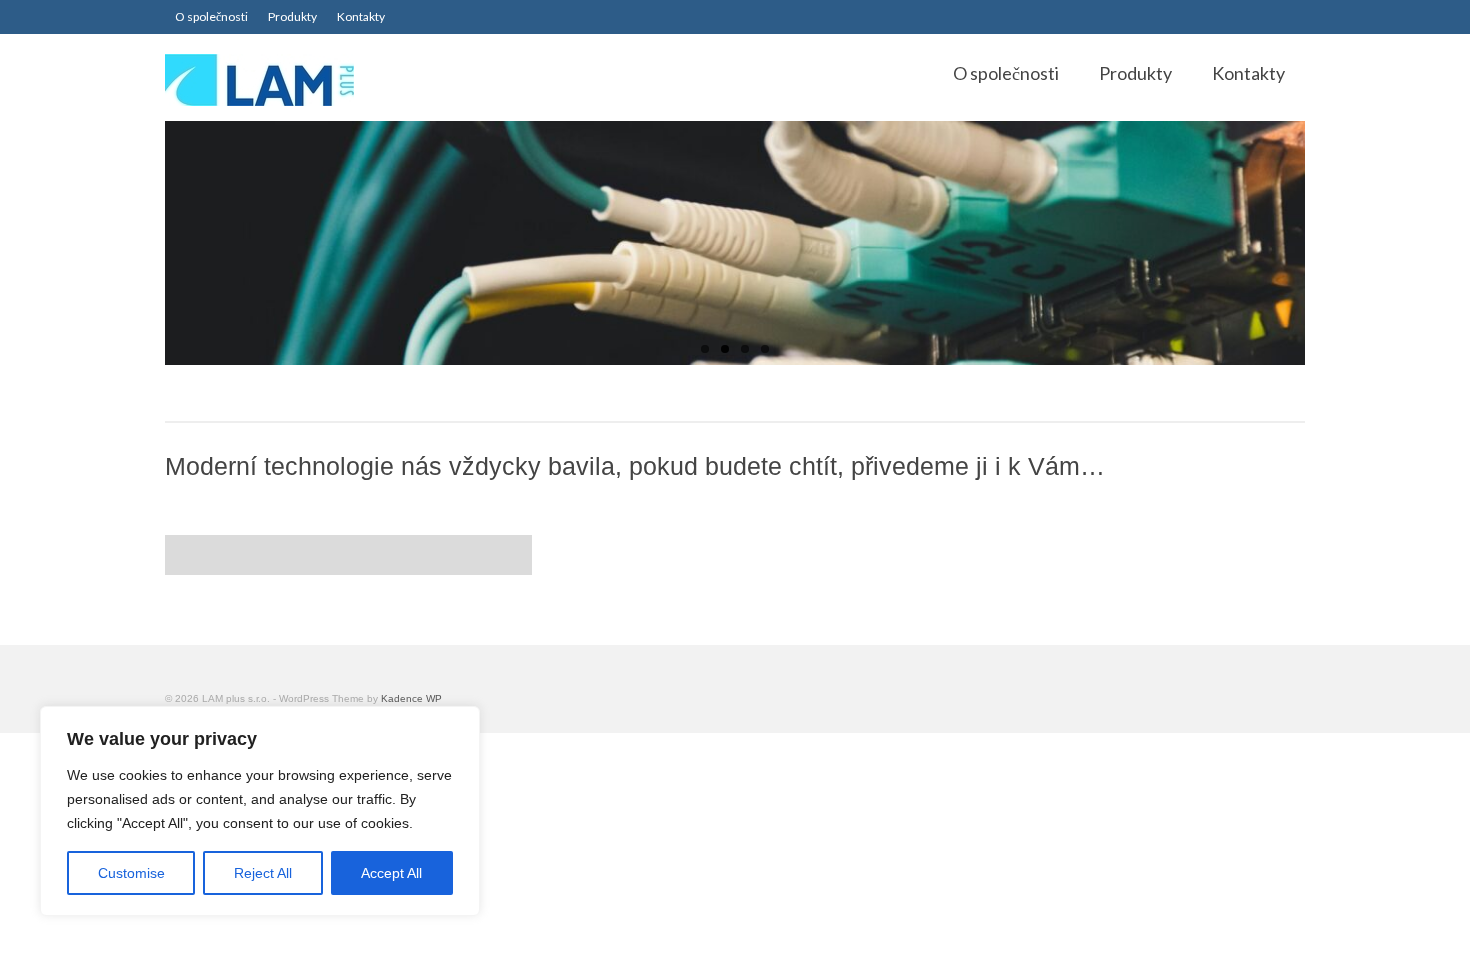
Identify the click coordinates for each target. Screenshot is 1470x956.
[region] (260, 811)
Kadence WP (411, 698)
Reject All (263, 873)
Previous (147, 243)
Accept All (391, 873)
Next (1322, 243)
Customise (131, 873)
